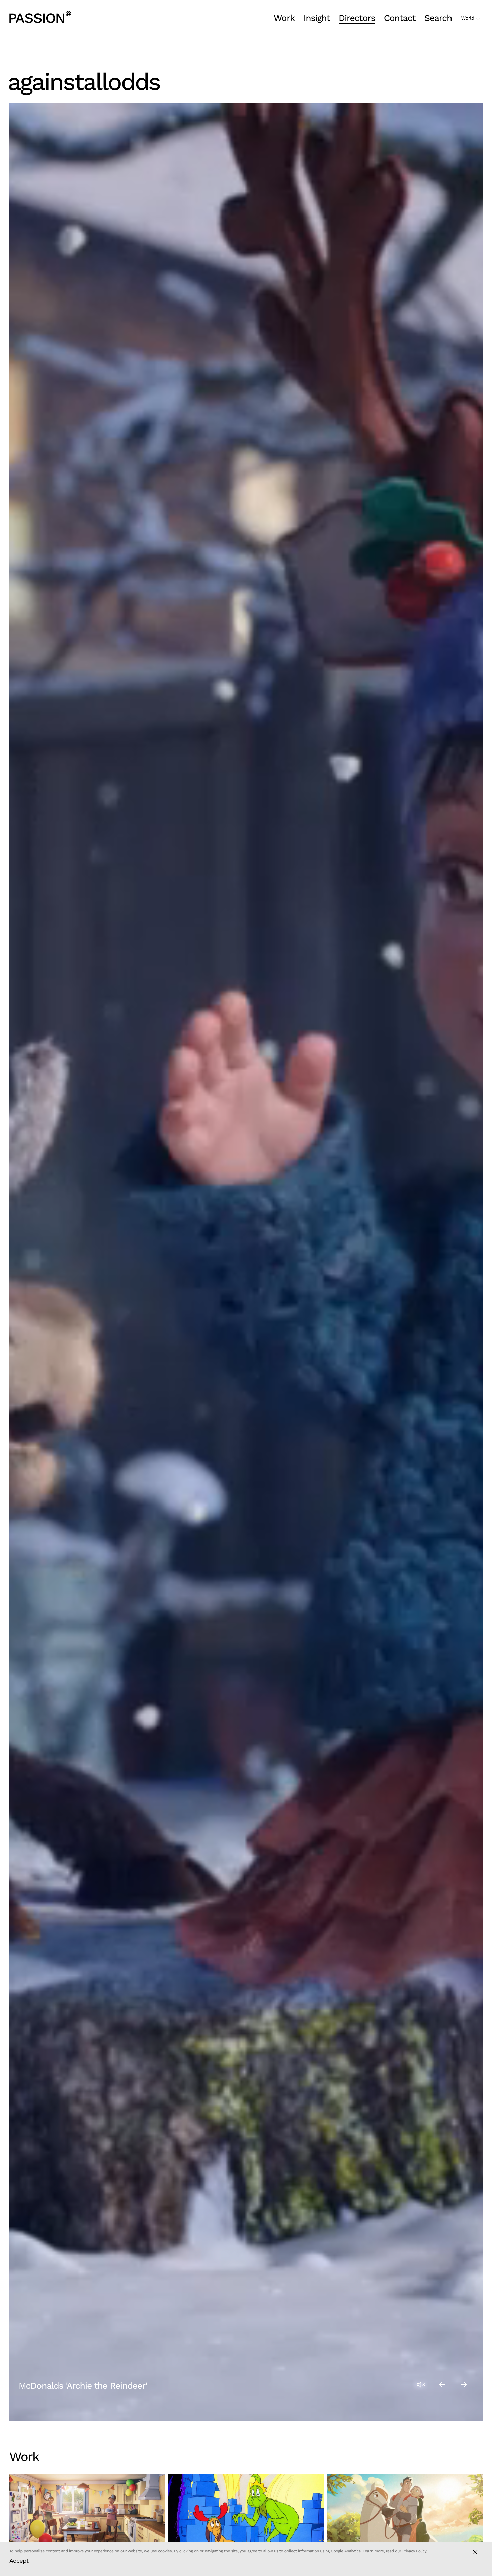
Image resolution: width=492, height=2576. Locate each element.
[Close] (475, 2552)
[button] (442, 2384)
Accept (19, 2560)
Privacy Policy (414, 2551)
